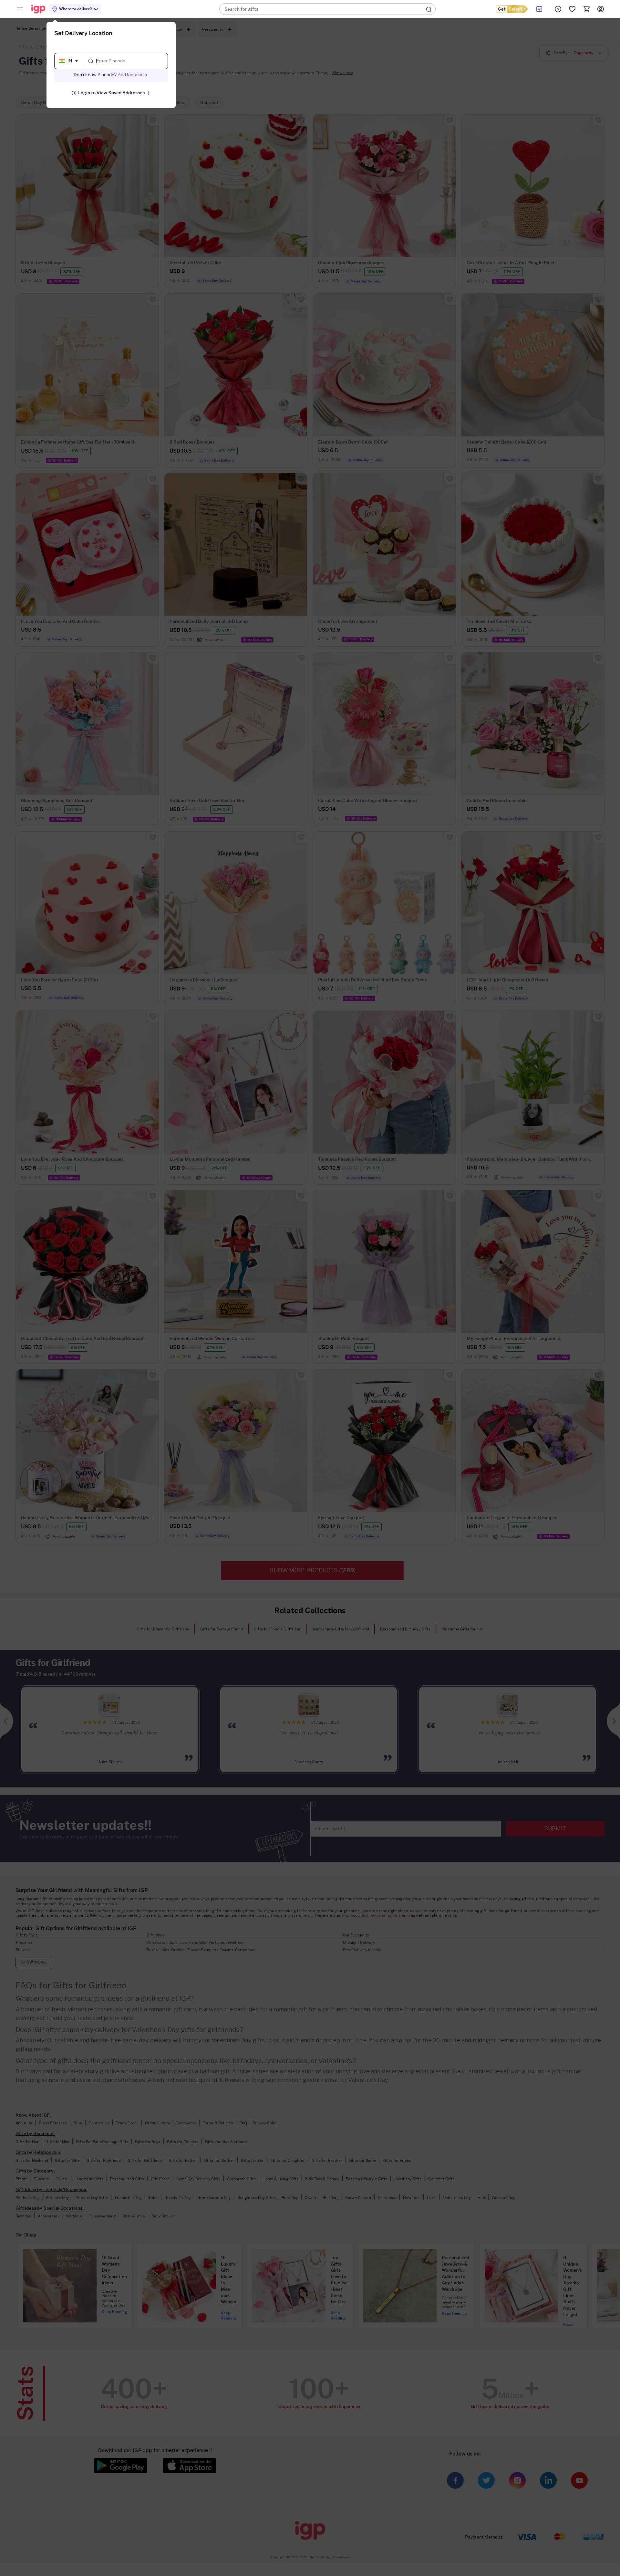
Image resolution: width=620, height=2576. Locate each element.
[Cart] (586, 9)
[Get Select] (512, 9)
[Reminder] (539, 9)
